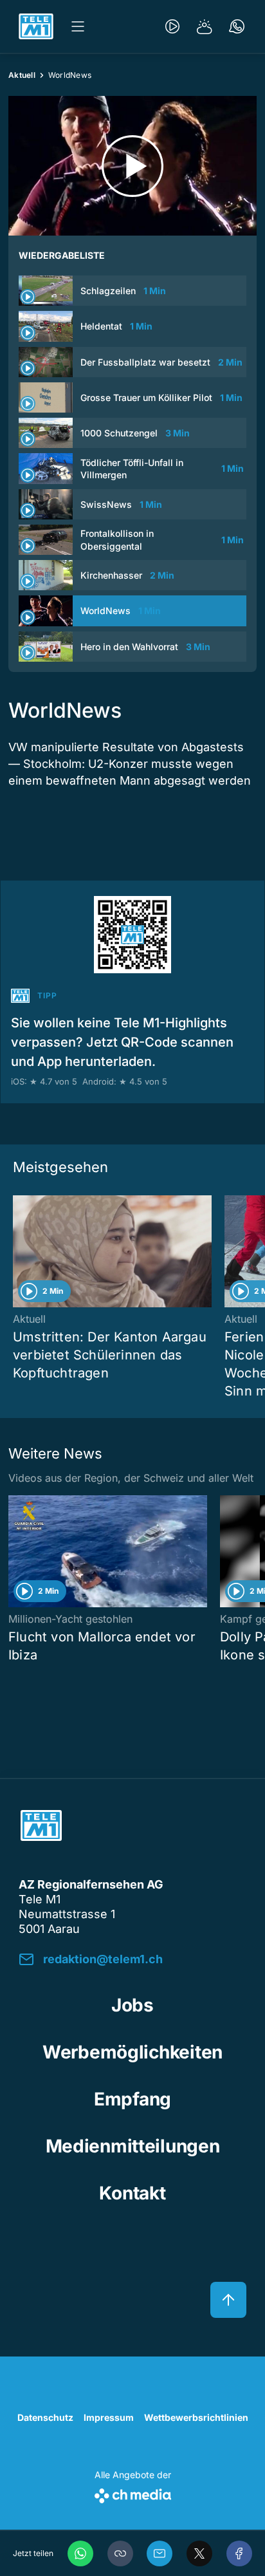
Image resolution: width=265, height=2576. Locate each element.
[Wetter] (205, 26)
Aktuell (22, 75)
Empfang (132, 2099)
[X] (199, 2553)
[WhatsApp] (80, 2553)
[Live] (172, 26)
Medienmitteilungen (133, 2146)
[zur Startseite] (36, 26)
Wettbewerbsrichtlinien (196, 2417)
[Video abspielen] (132, 166)
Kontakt (132, 2193)
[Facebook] (239, 2553)
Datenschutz (45, 2417)
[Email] (160, 2553)
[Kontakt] (237, 26)
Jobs (132, 2005)
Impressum (109, 2417)
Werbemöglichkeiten (132, 2052)
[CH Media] (133, 2493)
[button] (120, 2553)
